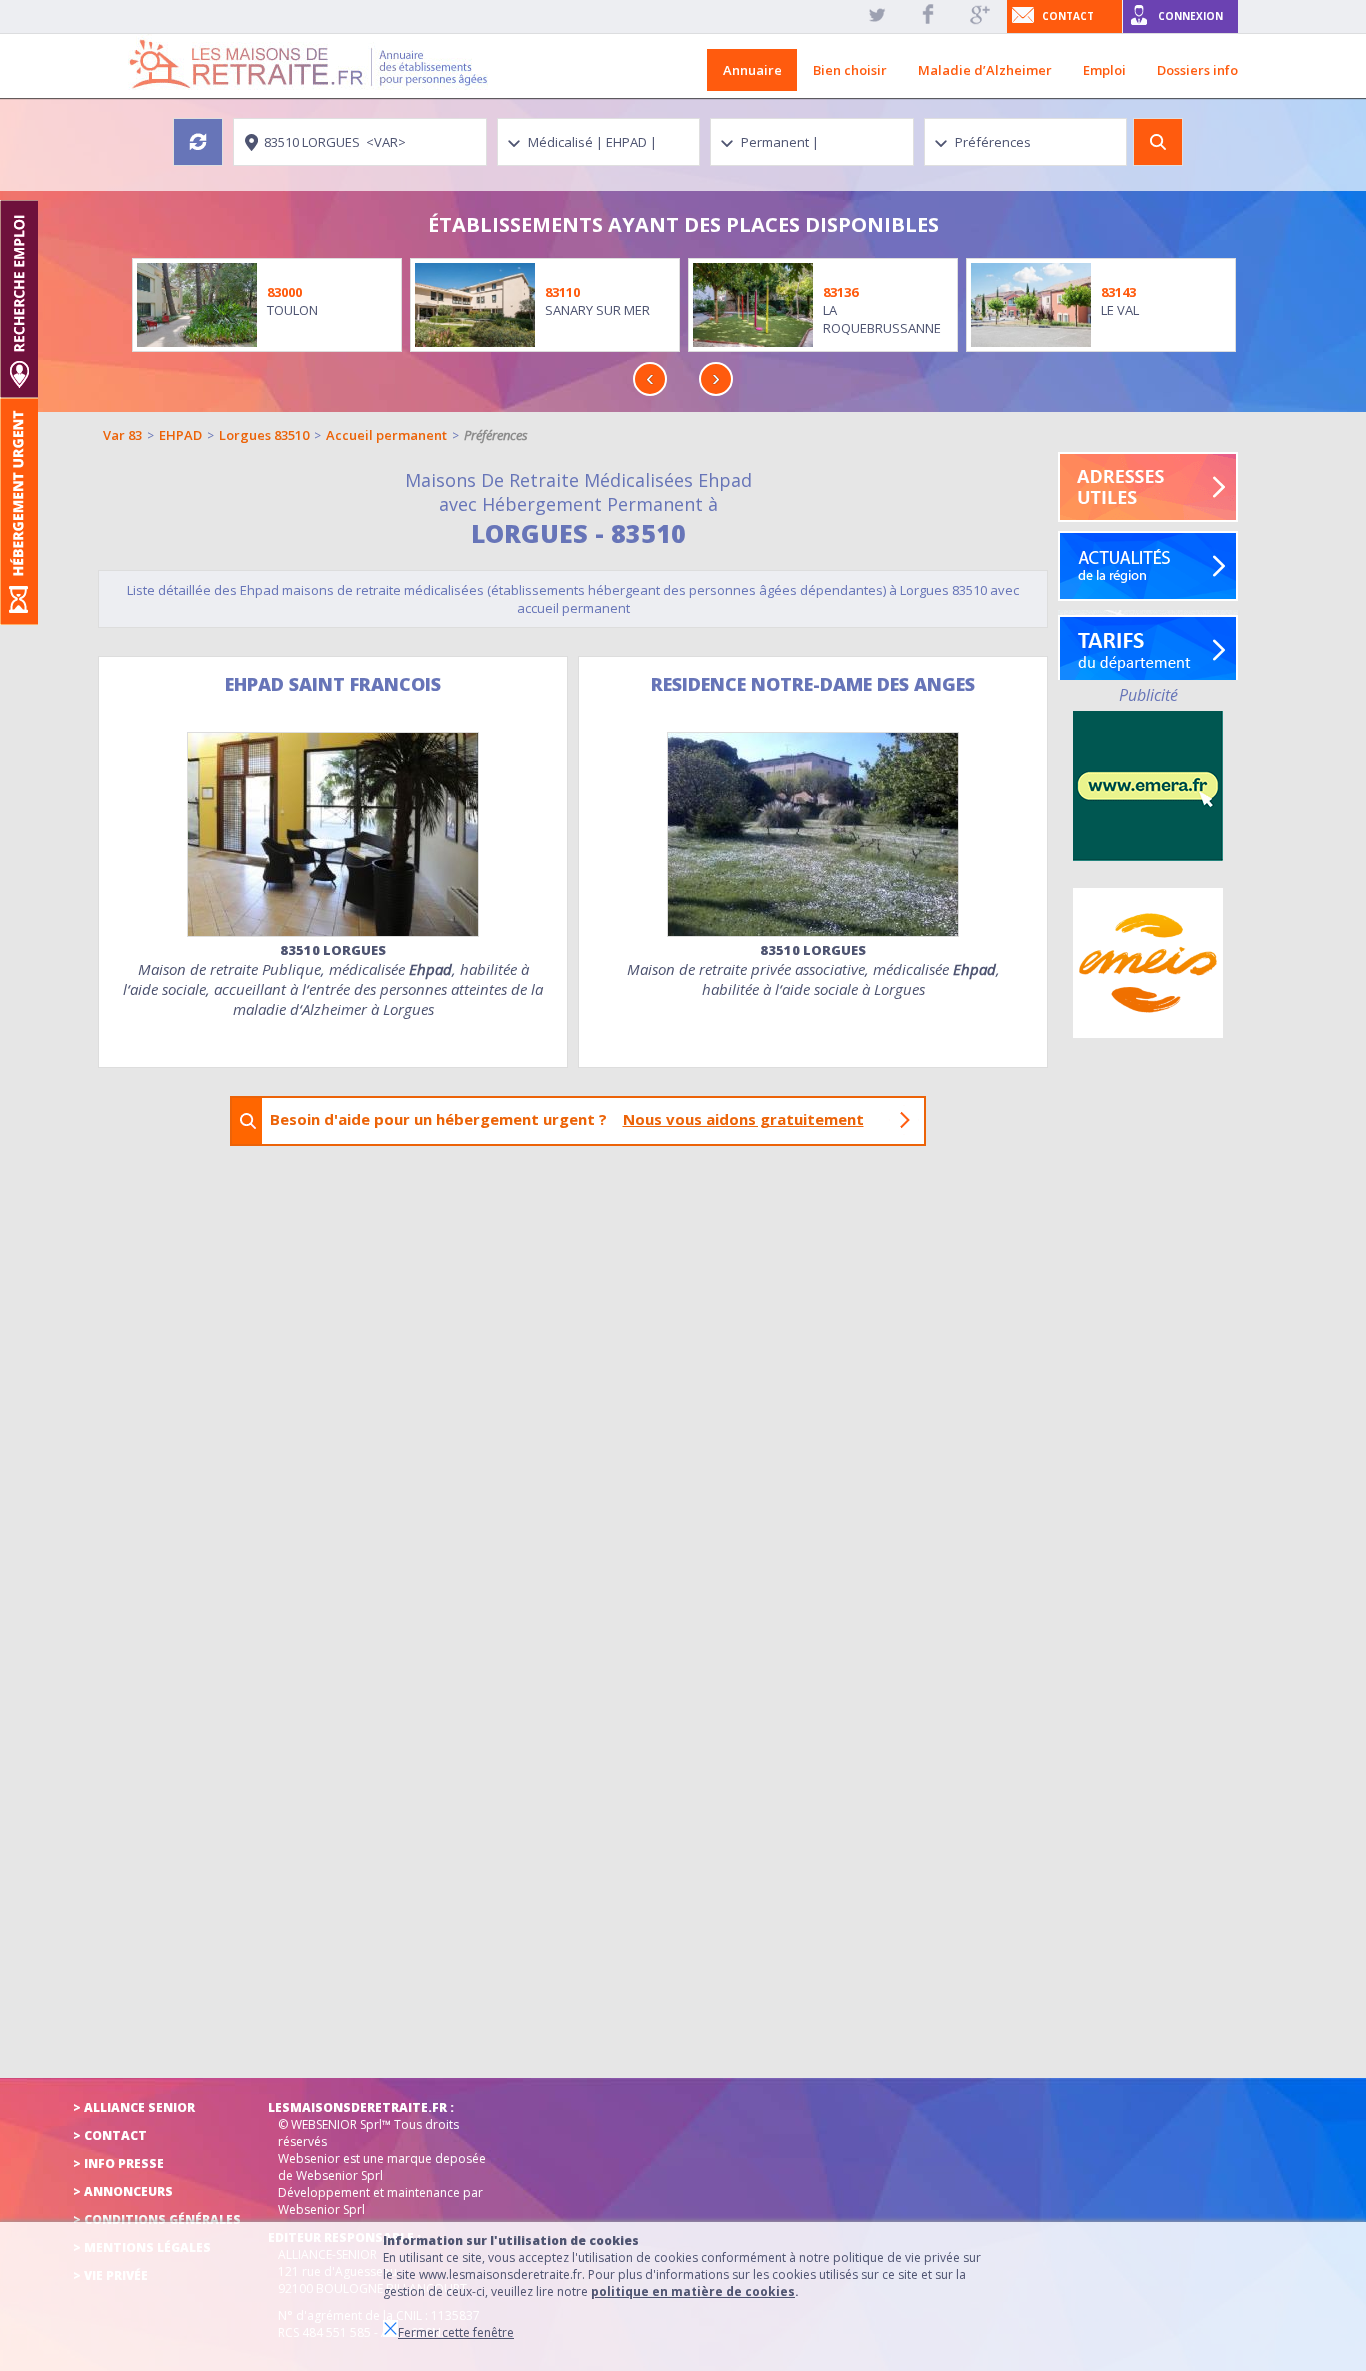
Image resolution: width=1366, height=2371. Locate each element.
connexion (1190, 16)
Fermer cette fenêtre (456, 2332)
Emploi (1104, 70)
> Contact (110, 2135)
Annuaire (752, 70)
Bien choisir (850, 70)
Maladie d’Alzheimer (985, 70)
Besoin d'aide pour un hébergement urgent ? (567, 1119)
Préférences (496, 435)
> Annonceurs (123, 2191)
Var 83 (122, 435)
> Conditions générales (157, 2219)
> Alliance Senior (134, 2107)
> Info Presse (118, 2163)
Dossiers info (1197, 70)
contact (1068, 16)
